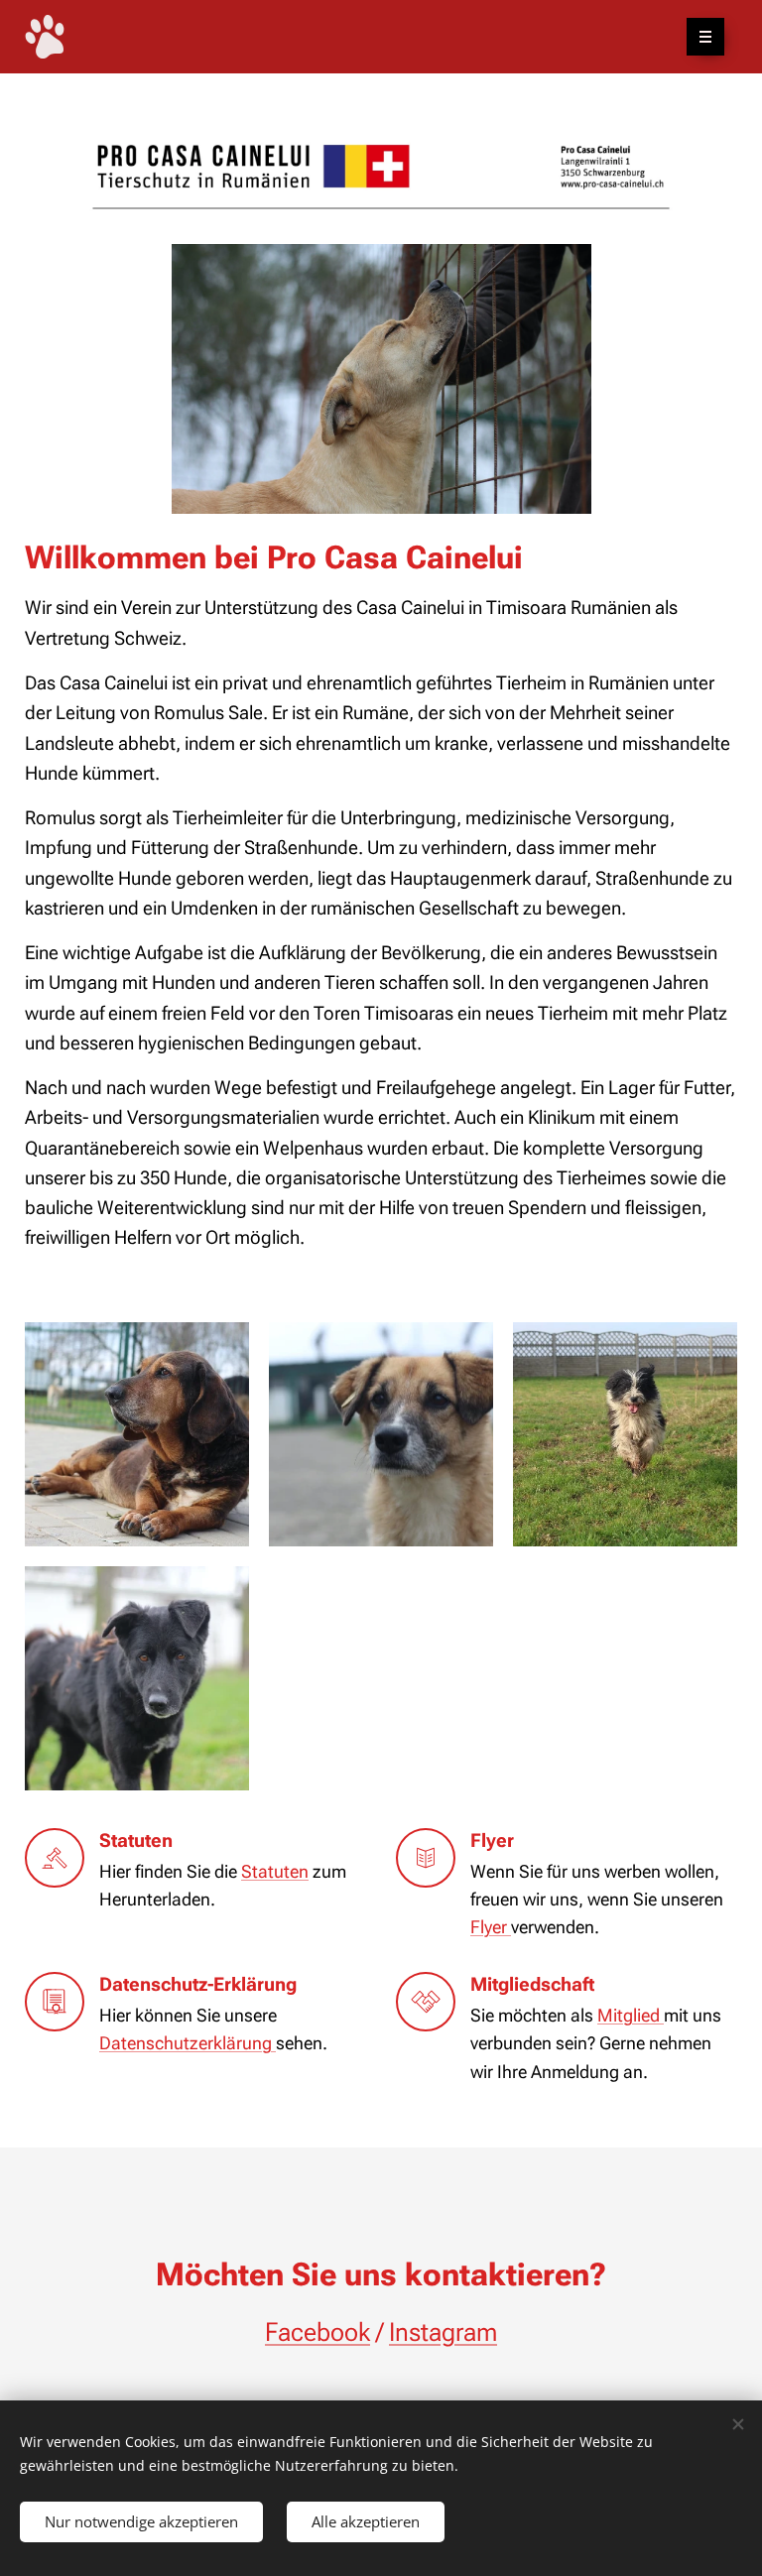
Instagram (443, 2332)
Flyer (491, 1927)
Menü (705, 37)
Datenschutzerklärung (188, 2043)
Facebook (317, 2332)
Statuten (275, 1872)
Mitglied (631, 2016)
